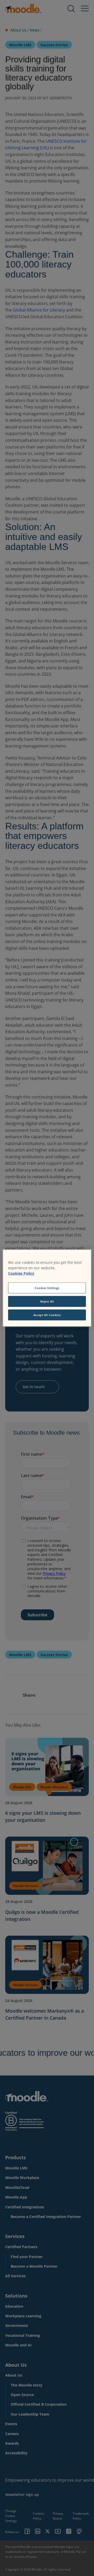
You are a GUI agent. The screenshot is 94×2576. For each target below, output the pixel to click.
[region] (47, 1288)
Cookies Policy (21, 1273)
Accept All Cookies (47, 1315)
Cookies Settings (47, 1288)
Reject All (47, 1301)
